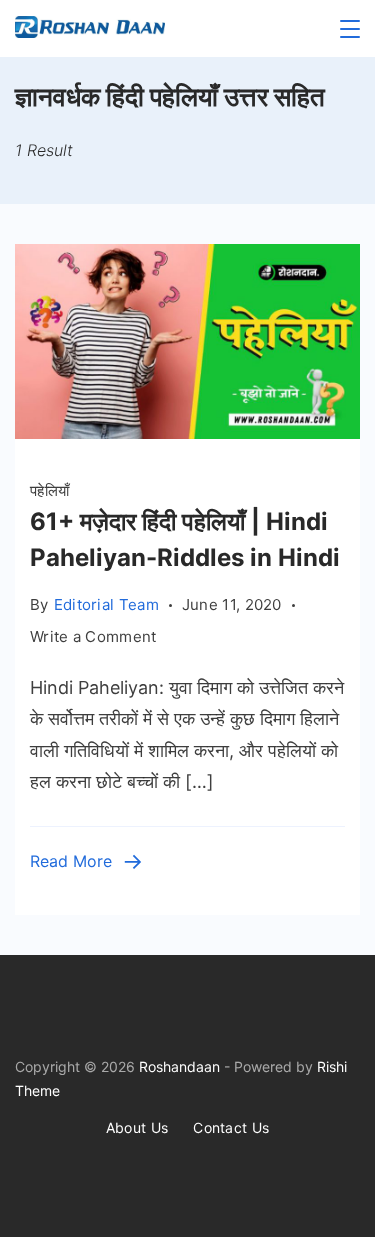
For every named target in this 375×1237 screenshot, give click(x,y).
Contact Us (231, 1127)
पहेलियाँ (49, 490)
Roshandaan (179, 1066)
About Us (137, 1127)
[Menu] (350, 29)
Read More (71, 861)
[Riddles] (187, 432)
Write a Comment (93, 638)
